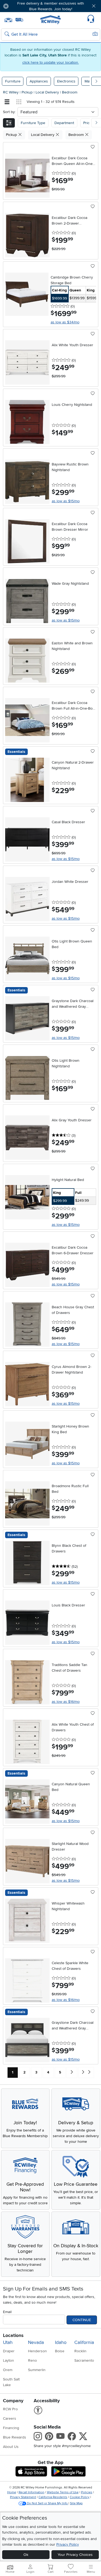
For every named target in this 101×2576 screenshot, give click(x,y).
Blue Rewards (15, 2437)
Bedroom (70, 92)
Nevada (36, 2342)
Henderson (37, 2351)
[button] (21, 6)
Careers (10, 2418)
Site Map (76, 2503)
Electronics (66, 81)
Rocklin (80, 2351)
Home (12, 2492)
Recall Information (32, 2492)
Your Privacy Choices (75, 2555)
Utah (8, 2342)
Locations (13, 2335)
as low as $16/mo (66, 1702)
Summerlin (37, 2370)
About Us (11, 2447)
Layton (8, 2360)
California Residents (53, 2497)
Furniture (13, 81)
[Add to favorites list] (93, 147)
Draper (9, 2351)
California (84, 2342)
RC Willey (11, 92)
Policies (87, 2492)
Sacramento (84, 2360)
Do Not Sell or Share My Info (47, 2503)
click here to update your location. (51, 62)
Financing (11, 2428)
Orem (8, 2370)
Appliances (39, 81)
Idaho (61, 2342)
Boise (60, 2351)
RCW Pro (10, 2409)
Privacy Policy (68, 2544)
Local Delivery (48, 92)
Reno (32, 2360)
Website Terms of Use (63, 2492)
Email (7, 2312)
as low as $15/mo (66, 501)
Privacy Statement (23, 2497)
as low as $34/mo (65, 322)
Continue (82, 2320)
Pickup (28, 92)
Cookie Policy (80, 2497)
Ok (26, 2555)
